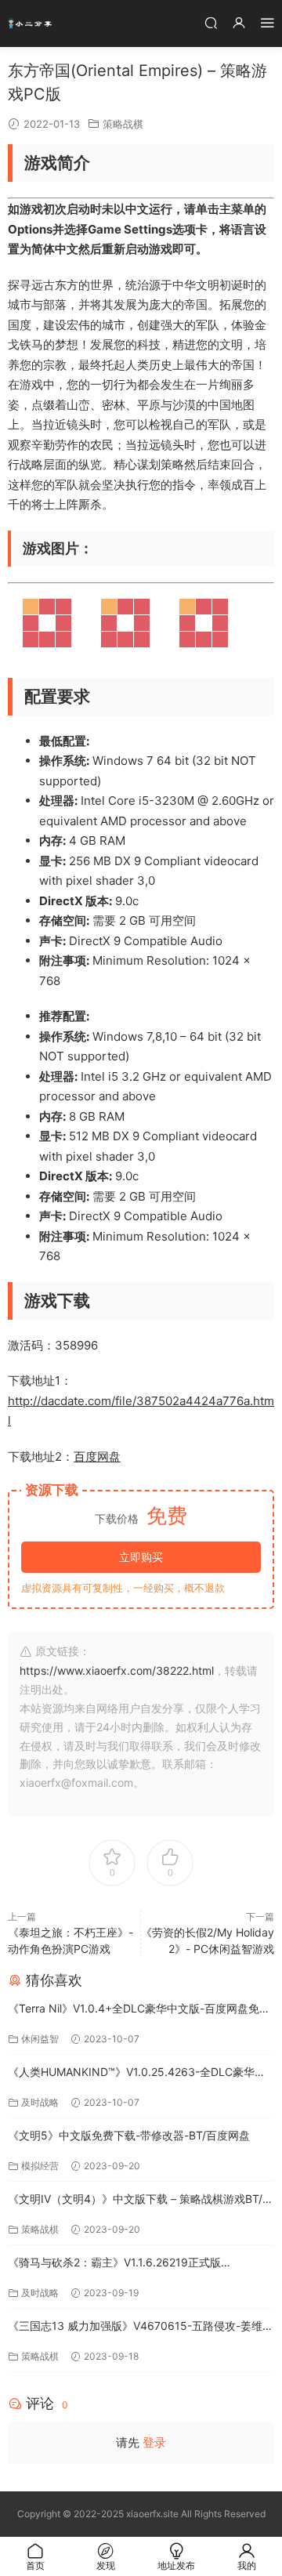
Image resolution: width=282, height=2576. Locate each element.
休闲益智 (40, 2039)
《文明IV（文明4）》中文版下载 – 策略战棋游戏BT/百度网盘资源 (141, 2200)
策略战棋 (123, 124)
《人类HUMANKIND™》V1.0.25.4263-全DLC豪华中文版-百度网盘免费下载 (137, 2073)
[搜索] (211, 22)
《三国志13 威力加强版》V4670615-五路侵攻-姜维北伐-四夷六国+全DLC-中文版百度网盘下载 (141, 2327)
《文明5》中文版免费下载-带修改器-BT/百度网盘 (129, 2135)
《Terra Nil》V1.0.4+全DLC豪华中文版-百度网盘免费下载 (139, 2010)
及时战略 (40, 2102)
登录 (154, 2442)
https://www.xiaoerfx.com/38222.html (117, 1670)
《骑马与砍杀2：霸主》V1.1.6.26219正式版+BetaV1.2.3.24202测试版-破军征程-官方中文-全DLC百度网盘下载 (140, 2264)
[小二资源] (31, 24)
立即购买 (141, 1557)
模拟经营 (40, 2166)
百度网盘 (97, 1456)
